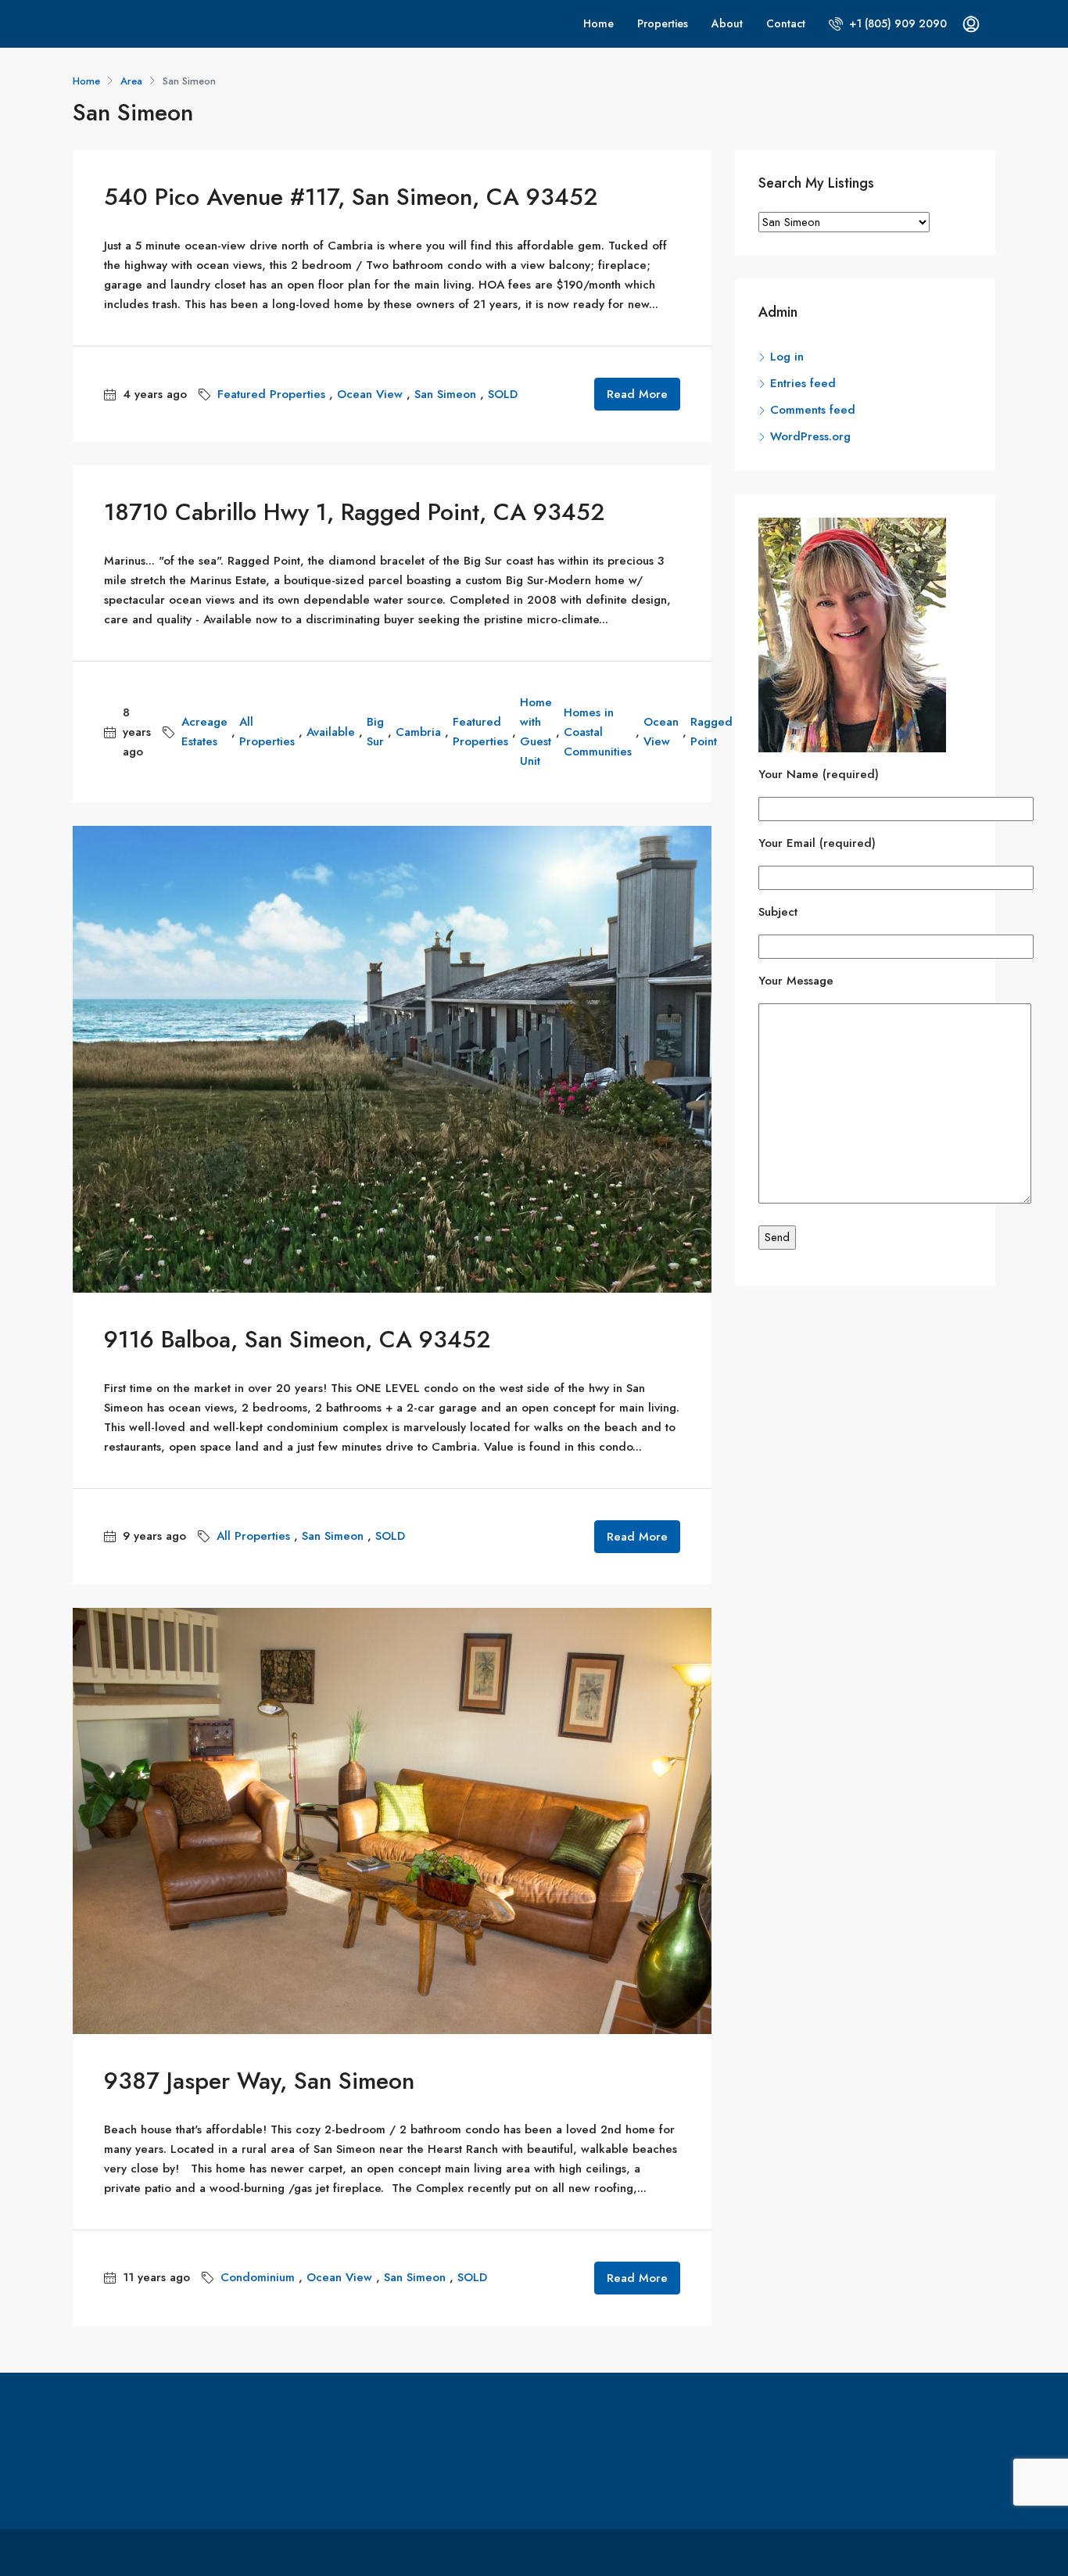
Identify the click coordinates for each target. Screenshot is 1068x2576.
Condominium (258, 2277)
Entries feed (803, 383)
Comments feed (813, 410)
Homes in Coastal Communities (598, 732)
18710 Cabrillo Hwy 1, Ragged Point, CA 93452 (355, 512)
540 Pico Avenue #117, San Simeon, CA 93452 (351, 197)
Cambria (418, 732)
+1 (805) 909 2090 (896, 23)
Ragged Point (711, 732)
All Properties (267, 732)
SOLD (503, 394)
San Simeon (445, 394)
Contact (786, 23)
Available (331, 732)
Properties (663, 23)
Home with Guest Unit (536, 732)
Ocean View (370, 394)
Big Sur (375, 732)
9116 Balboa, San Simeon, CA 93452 (297, 1339)
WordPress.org (810, 436)
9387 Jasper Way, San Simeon (259, 2081)
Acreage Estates (204, 732)
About (727, 23)
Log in (787, 357)
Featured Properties (271, 394)
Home (599, 23)
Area (131, 81)
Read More (637, 394)
